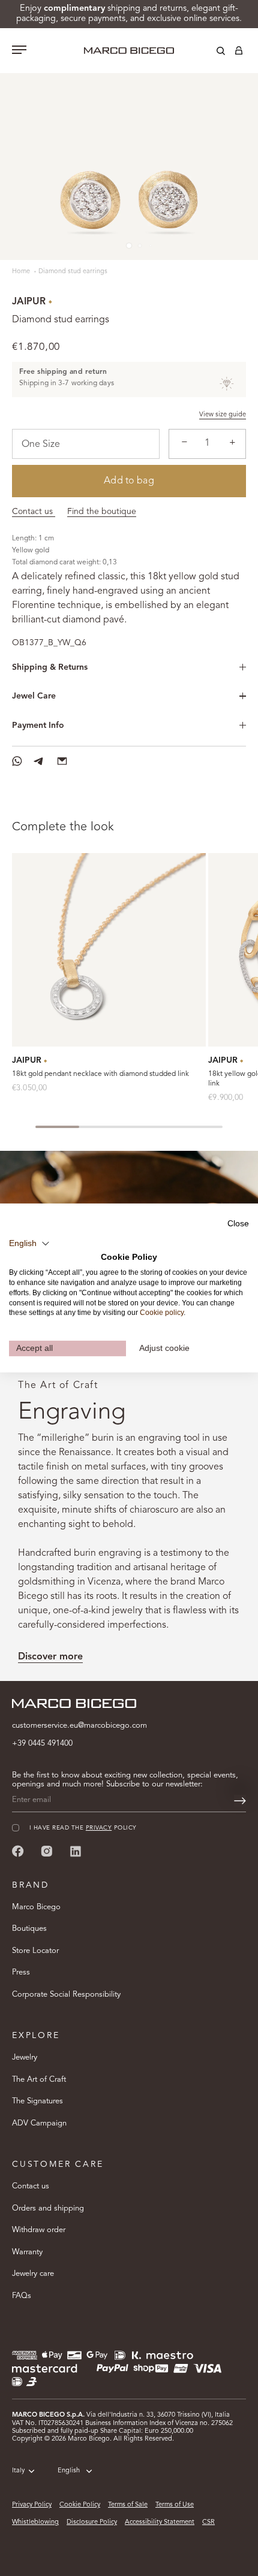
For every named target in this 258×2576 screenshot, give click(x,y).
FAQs (22, 2296)
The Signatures (37, 2101)
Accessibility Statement (160, 2522)
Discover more (50, 1657)
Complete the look (63, 827)
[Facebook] (18, 1851)
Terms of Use (175, 2505)
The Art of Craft (39, 2080)
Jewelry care (33, 2274)
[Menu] (19, 51)
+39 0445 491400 (42, 1744)
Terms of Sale (128, 2505)
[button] (29, 1243)
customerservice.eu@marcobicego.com (79, 1726)
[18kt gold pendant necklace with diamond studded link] (109, 950)
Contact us (34, 512)
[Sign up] (240, 1801)
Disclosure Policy (92, 2522)
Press (21, 1972)
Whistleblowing (35, 2522)
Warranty (27, 2252)
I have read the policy (83, 1828)
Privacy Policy (32, 2505)
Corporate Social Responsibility (66, 1995)
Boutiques (29, 1929)
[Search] (212, 53)
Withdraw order (39, 2230)
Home (22, 272)
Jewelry (25, 2058)
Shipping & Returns (50, 667)
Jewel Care (34, 696)
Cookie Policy (80, 2505)
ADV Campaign (39, 2123)
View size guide (223, 415)
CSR (208, 2522)
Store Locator (35, 1951)
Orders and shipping (48, 2208)
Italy (18, 2471)
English (69, 2471)
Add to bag (129, 481)
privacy (99, 1828)
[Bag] (239, 53)
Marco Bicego (36, 1907)
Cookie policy (162, 1313)
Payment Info (38, 725)
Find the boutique (102, 512)
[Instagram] (47, 1851)
